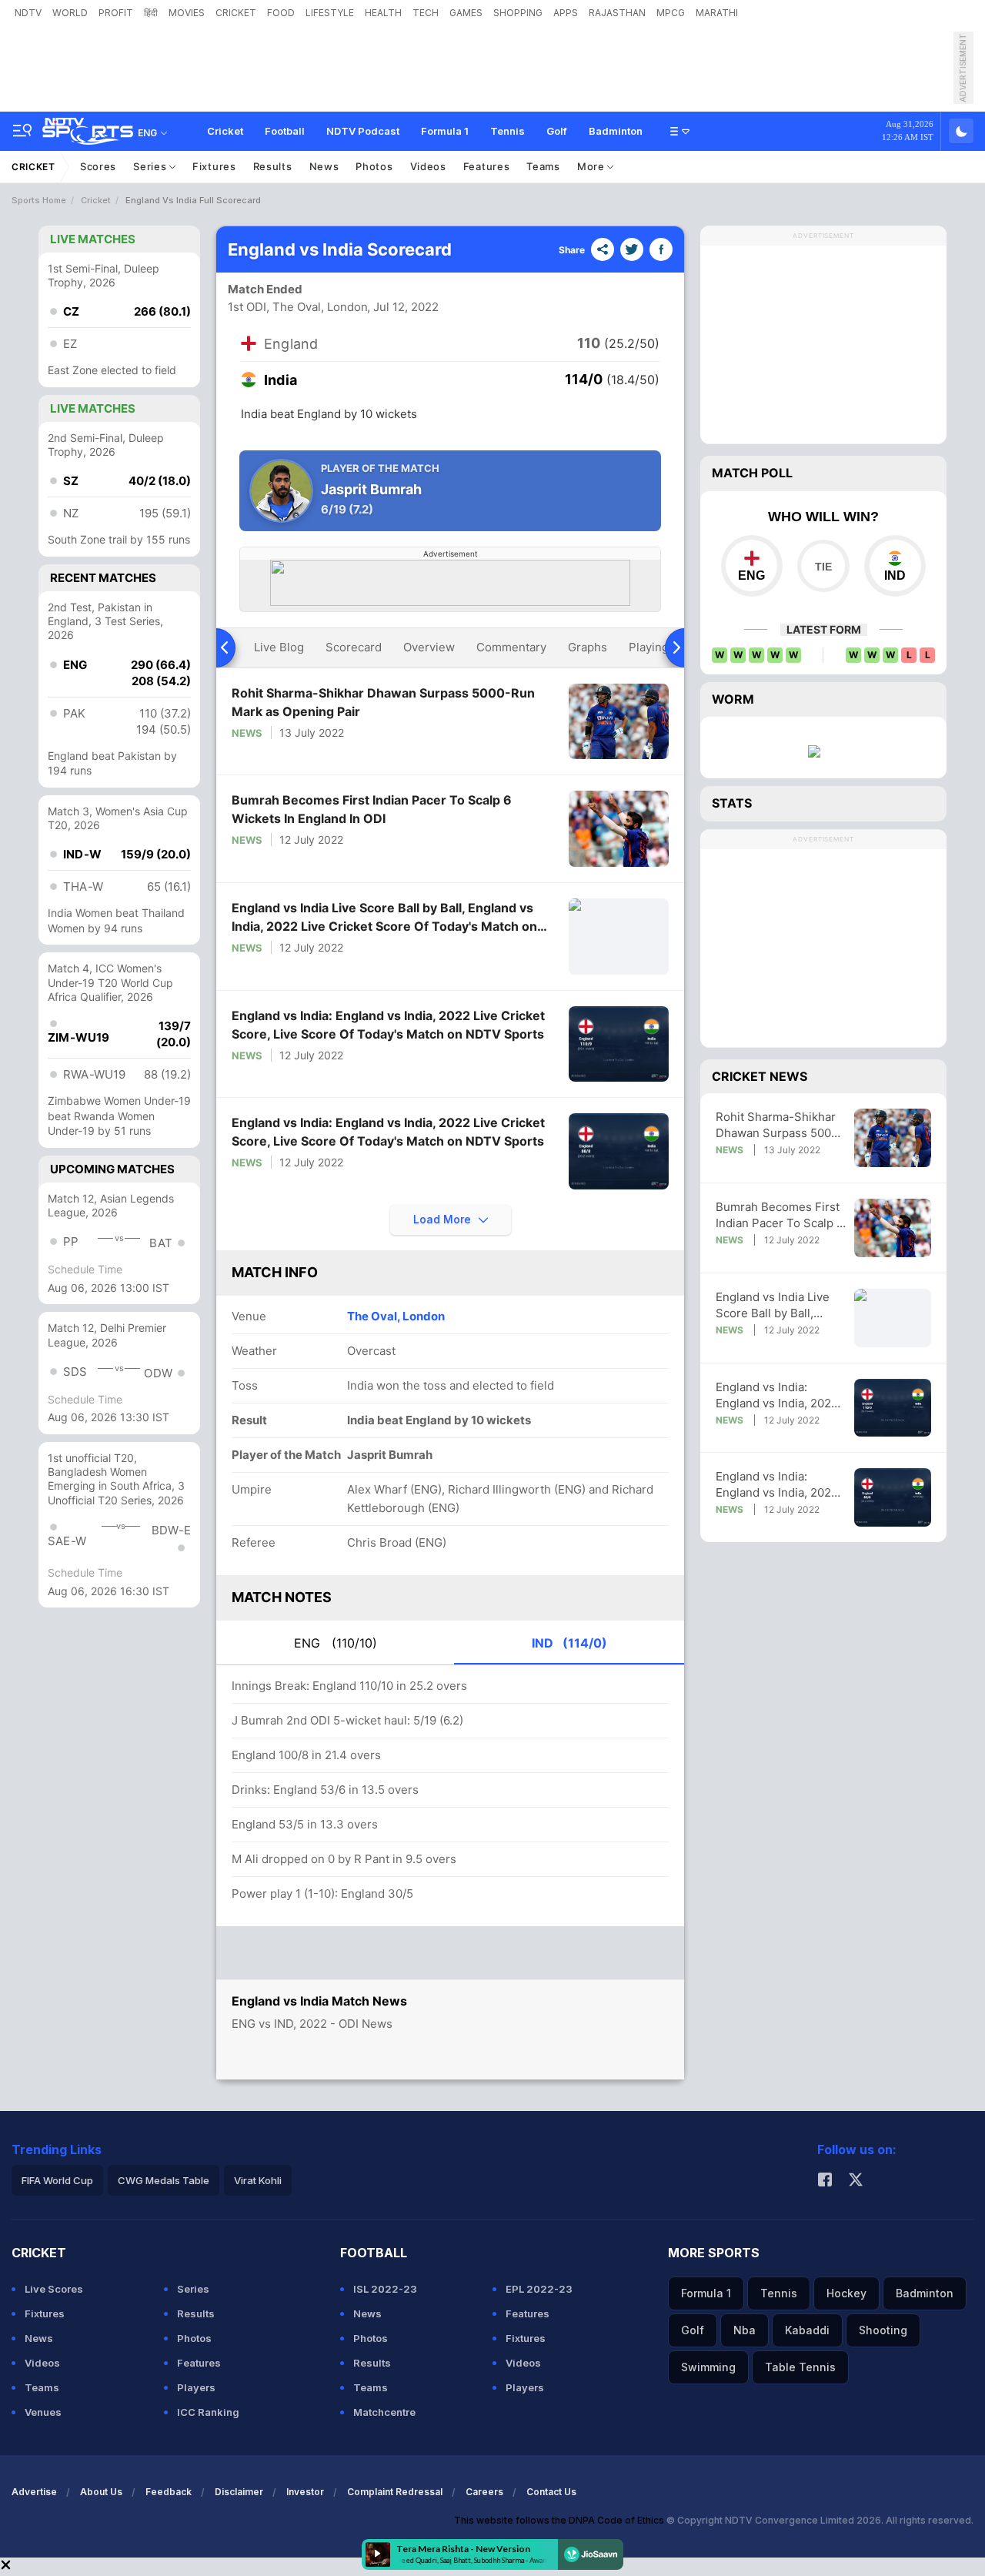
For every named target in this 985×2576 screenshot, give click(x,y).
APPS (566, 13)
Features (487, 166)
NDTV (28, 13)
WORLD (70, 13)
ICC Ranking (208, 2412)
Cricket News (760, 1076)
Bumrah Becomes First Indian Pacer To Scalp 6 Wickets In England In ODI (372, 809)
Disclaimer (239, 2492)
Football (285, 131)
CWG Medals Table (164, 2180)
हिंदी (151, 13)
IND (569, 1643)
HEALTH (383, 13)
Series (151, 166)
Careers (484, 2492)
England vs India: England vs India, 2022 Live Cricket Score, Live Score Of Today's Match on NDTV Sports (388, 1025)
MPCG (671, 13)
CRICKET (236, 13)
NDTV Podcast (363, 131)
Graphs (588, 647)
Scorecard (354, 647)
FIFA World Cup (57, 2180)
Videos (428, 166)
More (593, 166)
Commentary (511, 647)
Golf (557, 131)
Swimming (708, 2367)
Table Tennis (800, 2367)
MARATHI (717, 13)
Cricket (225, 131)
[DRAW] (823, 566)
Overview (429, 647)
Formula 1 (445, 131)
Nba (745, 2330)
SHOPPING (518, 13)
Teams (543, 166)
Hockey (846, 2293)
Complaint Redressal (395, 2492)
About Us (101, 2492)
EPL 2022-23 (539, 2289)
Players (196, 2387)
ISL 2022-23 (385, 2289)
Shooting (883, 2330)
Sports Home (39, 200)
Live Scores (54, 2289)
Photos (374, 166)
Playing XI (656, 647)
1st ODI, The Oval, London (298, 307)
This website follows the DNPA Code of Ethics (560, 2520)
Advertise (34, 2492)
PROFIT (116, 13)
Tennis (508, 131)
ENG (336, 1643)
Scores (98, 166)
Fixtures (214, 166)
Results (273, 166)
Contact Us (551, 2492)
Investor (305, 2492)
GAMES (466, 13)
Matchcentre (384, 2412)
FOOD (281, 13)
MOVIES (187, 13)
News (324, 166)
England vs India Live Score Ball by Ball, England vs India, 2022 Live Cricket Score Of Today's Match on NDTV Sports (384, 918)
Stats (732, 803)
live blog (279, 647)
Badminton (616, 131)
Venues (43, 2412)
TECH (426, 13)
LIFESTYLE (330, 13)
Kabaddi (807, 2330)
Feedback (169, 2492)
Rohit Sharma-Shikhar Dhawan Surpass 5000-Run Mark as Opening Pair (383, 702)
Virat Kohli (258, 2180)
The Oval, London (396, 1316)
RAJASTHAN (617, 13)
